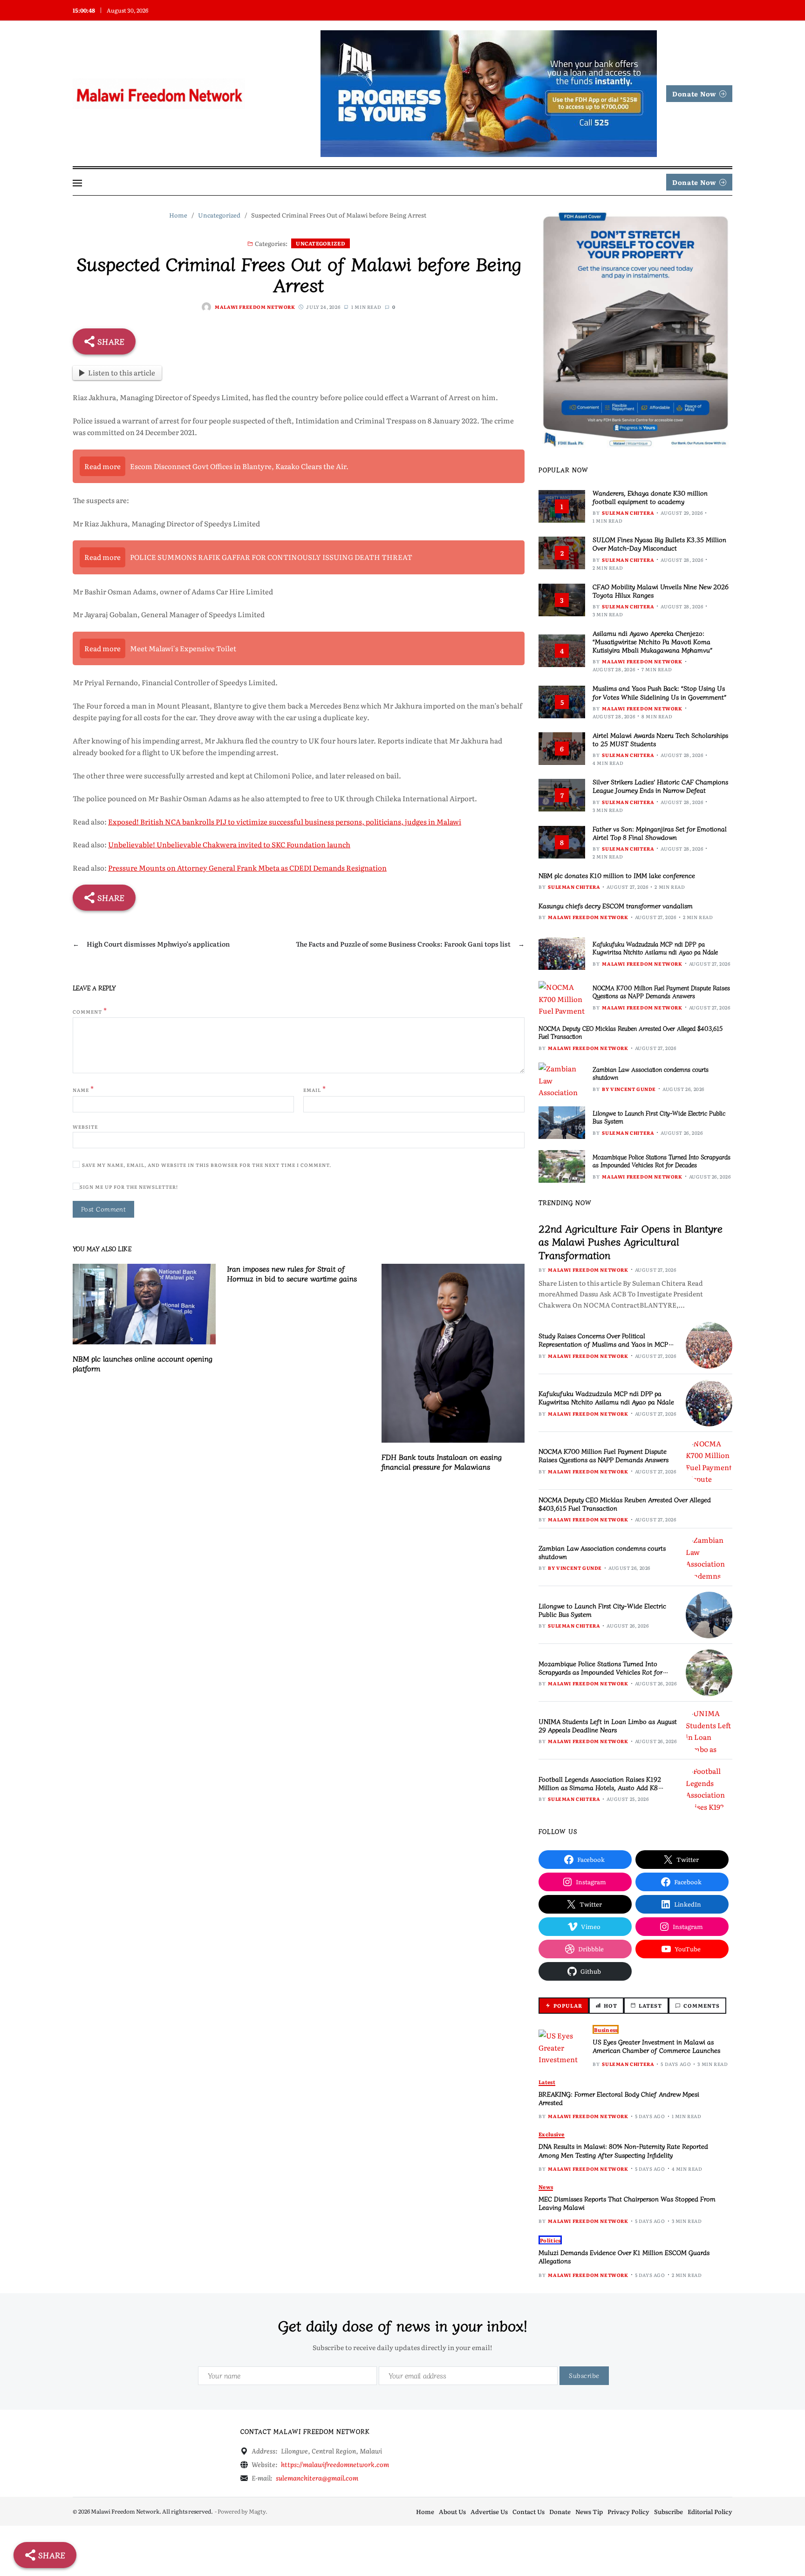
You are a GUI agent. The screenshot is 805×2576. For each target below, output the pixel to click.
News (546, 2187)
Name (83, 1089)
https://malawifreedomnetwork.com (335, 2464)
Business (606, 2030)
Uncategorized (321, 243)
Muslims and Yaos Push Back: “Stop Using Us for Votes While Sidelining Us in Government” (659, 692)
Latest (547, 2082)
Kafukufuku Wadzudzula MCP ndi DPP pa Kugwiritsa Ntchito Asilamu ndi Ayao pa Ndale (655, 948)
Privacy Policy (628, 2511)
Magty (257, 2511)
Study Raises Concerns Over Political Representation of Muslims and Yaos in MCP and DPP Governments (603, 1344)
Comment (90, 1011)
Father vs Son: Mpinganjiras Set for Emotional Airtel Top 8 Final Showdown (660, 833)
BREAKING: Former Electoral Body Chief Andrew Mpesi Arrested (619, 2098)
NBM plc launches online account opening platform (143, 1363)
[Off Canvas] (77, 183)
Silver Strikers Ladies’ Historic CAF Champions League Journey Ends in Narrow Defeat (660, 786)
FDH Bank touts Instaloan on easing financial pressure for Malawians (442, 1462)
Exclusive (551, 2134)
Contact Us (529, 2511)
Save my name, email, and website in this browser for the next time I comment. (207, 1165)
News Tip (589, 2511)
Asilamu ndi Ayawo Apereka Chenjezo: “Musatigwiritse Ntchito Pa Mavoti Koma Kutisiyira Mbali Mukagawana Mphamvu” (652, 641)
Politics (550, 2240)
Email (315, 1089)
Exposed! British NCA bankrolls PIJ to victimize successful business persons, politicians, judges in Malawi (285, 821)
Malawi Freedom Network (255, 307)
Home (425, 2511)
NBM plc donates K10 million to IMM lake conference (617, 875)
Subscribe (669, 2511)
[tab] (564, 2006)
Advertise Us (489, 2511)
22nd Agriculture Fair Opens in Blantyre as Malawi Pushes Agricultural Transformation (631, 1241)
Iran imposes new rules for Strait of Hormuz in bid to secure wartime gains (292, 1273)
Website (85, 1126)
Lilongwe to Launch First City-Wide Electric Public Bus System (659, 1117)
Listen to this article (122, 372)
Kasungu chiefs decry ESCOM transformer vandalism (616, 906)
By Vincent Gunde (629, 1089)
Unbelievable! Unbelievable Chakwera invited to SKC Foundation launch (229, 844)
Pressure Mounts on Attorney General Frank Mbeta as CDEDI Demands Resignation (247, 868)
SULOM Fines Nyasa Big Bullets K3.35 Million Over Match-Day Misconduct (659, 544)
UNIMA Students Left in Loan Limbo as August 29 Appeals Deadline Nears (608, 1725)
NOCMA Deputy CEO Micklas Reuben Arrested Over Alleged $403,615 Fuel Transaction (631, 1032)
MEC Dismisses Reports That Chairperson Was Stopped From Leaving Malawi (627, 2203)
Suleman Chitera (628, 513)
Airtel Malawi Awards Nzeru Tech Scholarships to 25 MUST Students (660, 739)
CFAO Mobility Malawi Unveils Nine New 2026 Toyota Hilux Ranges (661, 591)
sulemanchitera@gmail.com (317, 2478)
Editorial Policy (710, 2511)
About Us (452, 2511)
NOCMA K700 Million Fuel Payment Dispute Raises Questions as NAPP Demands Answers (661, 992)
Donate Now (694, 94)
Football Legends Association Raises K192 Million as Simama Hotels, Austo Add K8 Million (600, 1787)
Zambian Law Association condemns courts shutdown (651, 1073)
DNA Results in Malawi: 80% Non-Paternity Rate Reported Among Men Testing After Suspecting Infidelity (623, 2150)
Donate (560, 2511)
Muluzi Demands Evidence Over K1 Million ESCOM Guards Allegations (624, 2256)
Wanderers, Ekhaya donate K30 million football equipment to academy (650, 497)
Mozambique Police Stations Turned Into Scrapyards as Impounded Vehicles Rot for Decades (662, 1161)
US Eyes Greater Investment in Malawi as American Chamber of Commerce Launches (656, 2046)
